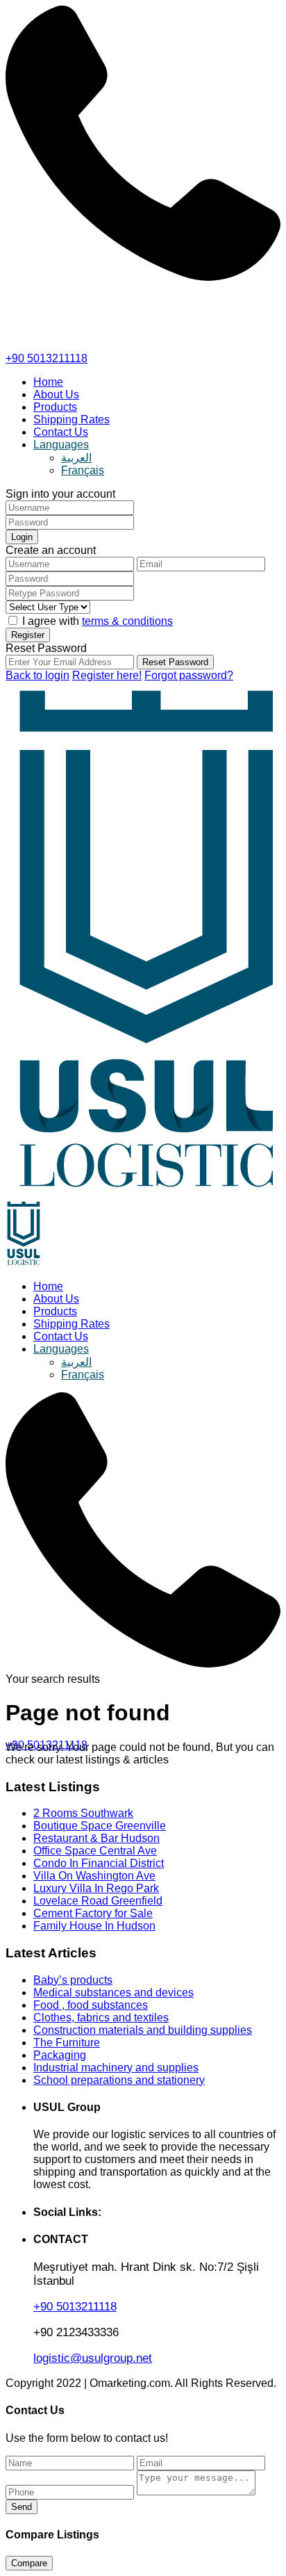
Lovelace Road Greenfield (98, 1901)
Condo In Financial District (99, 1863)
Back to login (37, 675)
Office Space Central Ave (95, 1851)
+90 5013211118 (47, 358)
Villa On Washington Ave (94, 1876)
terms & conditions (127, 621)
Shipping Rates (71, 419)
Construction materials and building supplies (143, 2030)
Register (28, 635)
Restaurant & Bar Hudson (96, 1838)
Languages (61, 445)
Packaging (60, 2055)
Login (22, 537)
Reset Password (175, 662)
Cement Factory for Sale (93, 1913)
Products (55, 407)
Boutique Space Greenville (100, 1826)
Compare (29, 2563)
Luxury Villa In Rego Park (96, 1888)
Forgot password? (189, 675)
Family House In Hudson (94, 1926)
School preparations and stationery (119, 2080)
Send (22, 2507)
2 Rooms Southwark (83, 1813)
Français (83, 470)
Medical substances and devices (113, 1992)
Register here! (107, 675)
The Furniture (67, 2043)
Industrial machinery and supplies (116, 2068)
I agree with (98, 621)
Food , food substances (91, 2005)
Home (48, 382)
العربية (76, 458)
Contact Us (61, 432)
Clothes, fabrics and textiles (101, 2017)
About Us (56, 394)
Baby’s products (73, 1980)
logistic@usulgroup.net (93, 2358)
